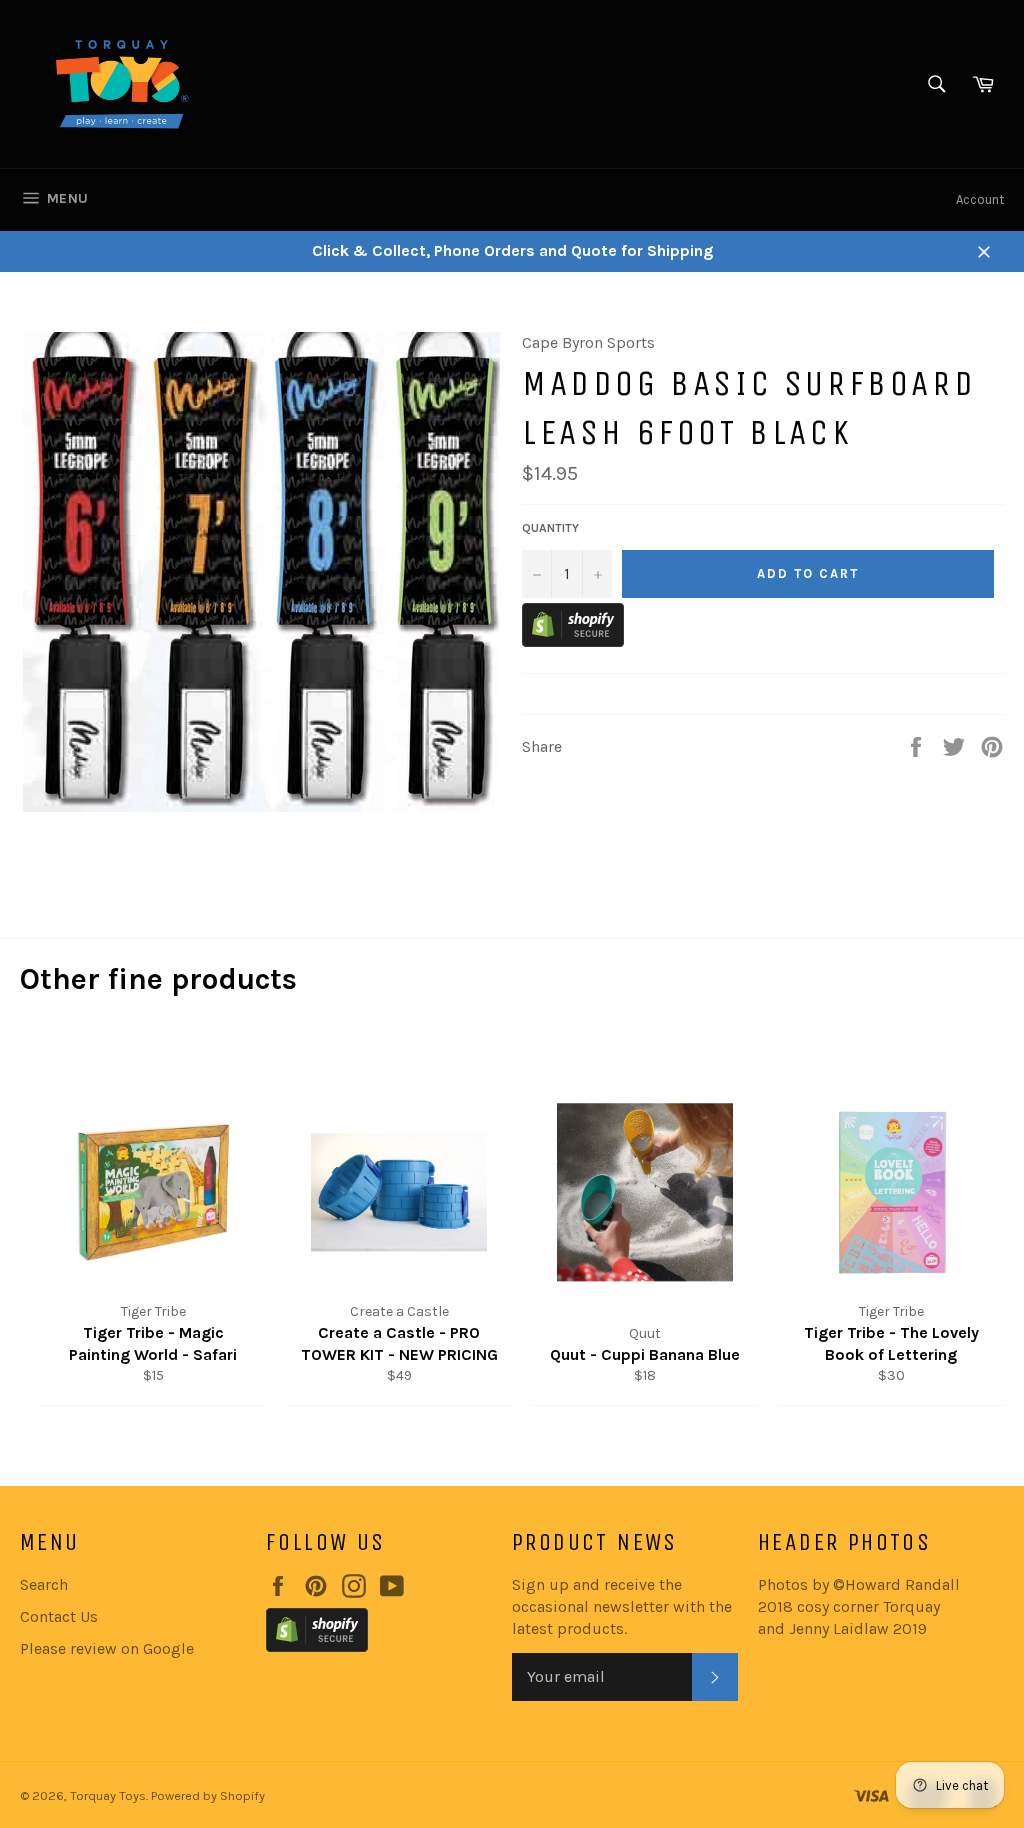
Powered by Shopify (208, 1795)
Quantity (550, 528)
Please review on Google (107, 1648)
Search (44, 1584)
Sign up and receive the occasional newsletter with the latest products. (622, 1606)
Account (980, 199)
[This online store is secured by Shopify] (573, 641)
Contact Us (59, 1616)
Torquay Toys (108, 1795)
